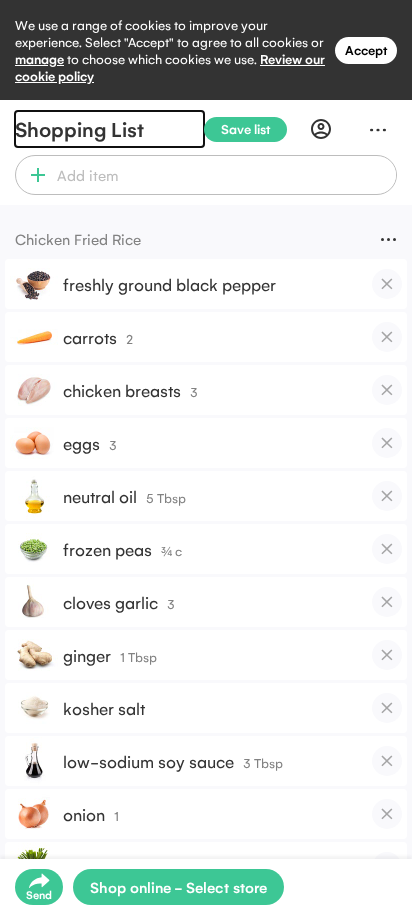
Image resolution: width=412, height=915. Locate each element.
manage (39, 58)
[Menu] (378, 129)
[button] (33, 175)
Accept (366, 49)
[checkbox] (387, 284)
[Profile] (321, 129)
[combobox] (223, 175)
